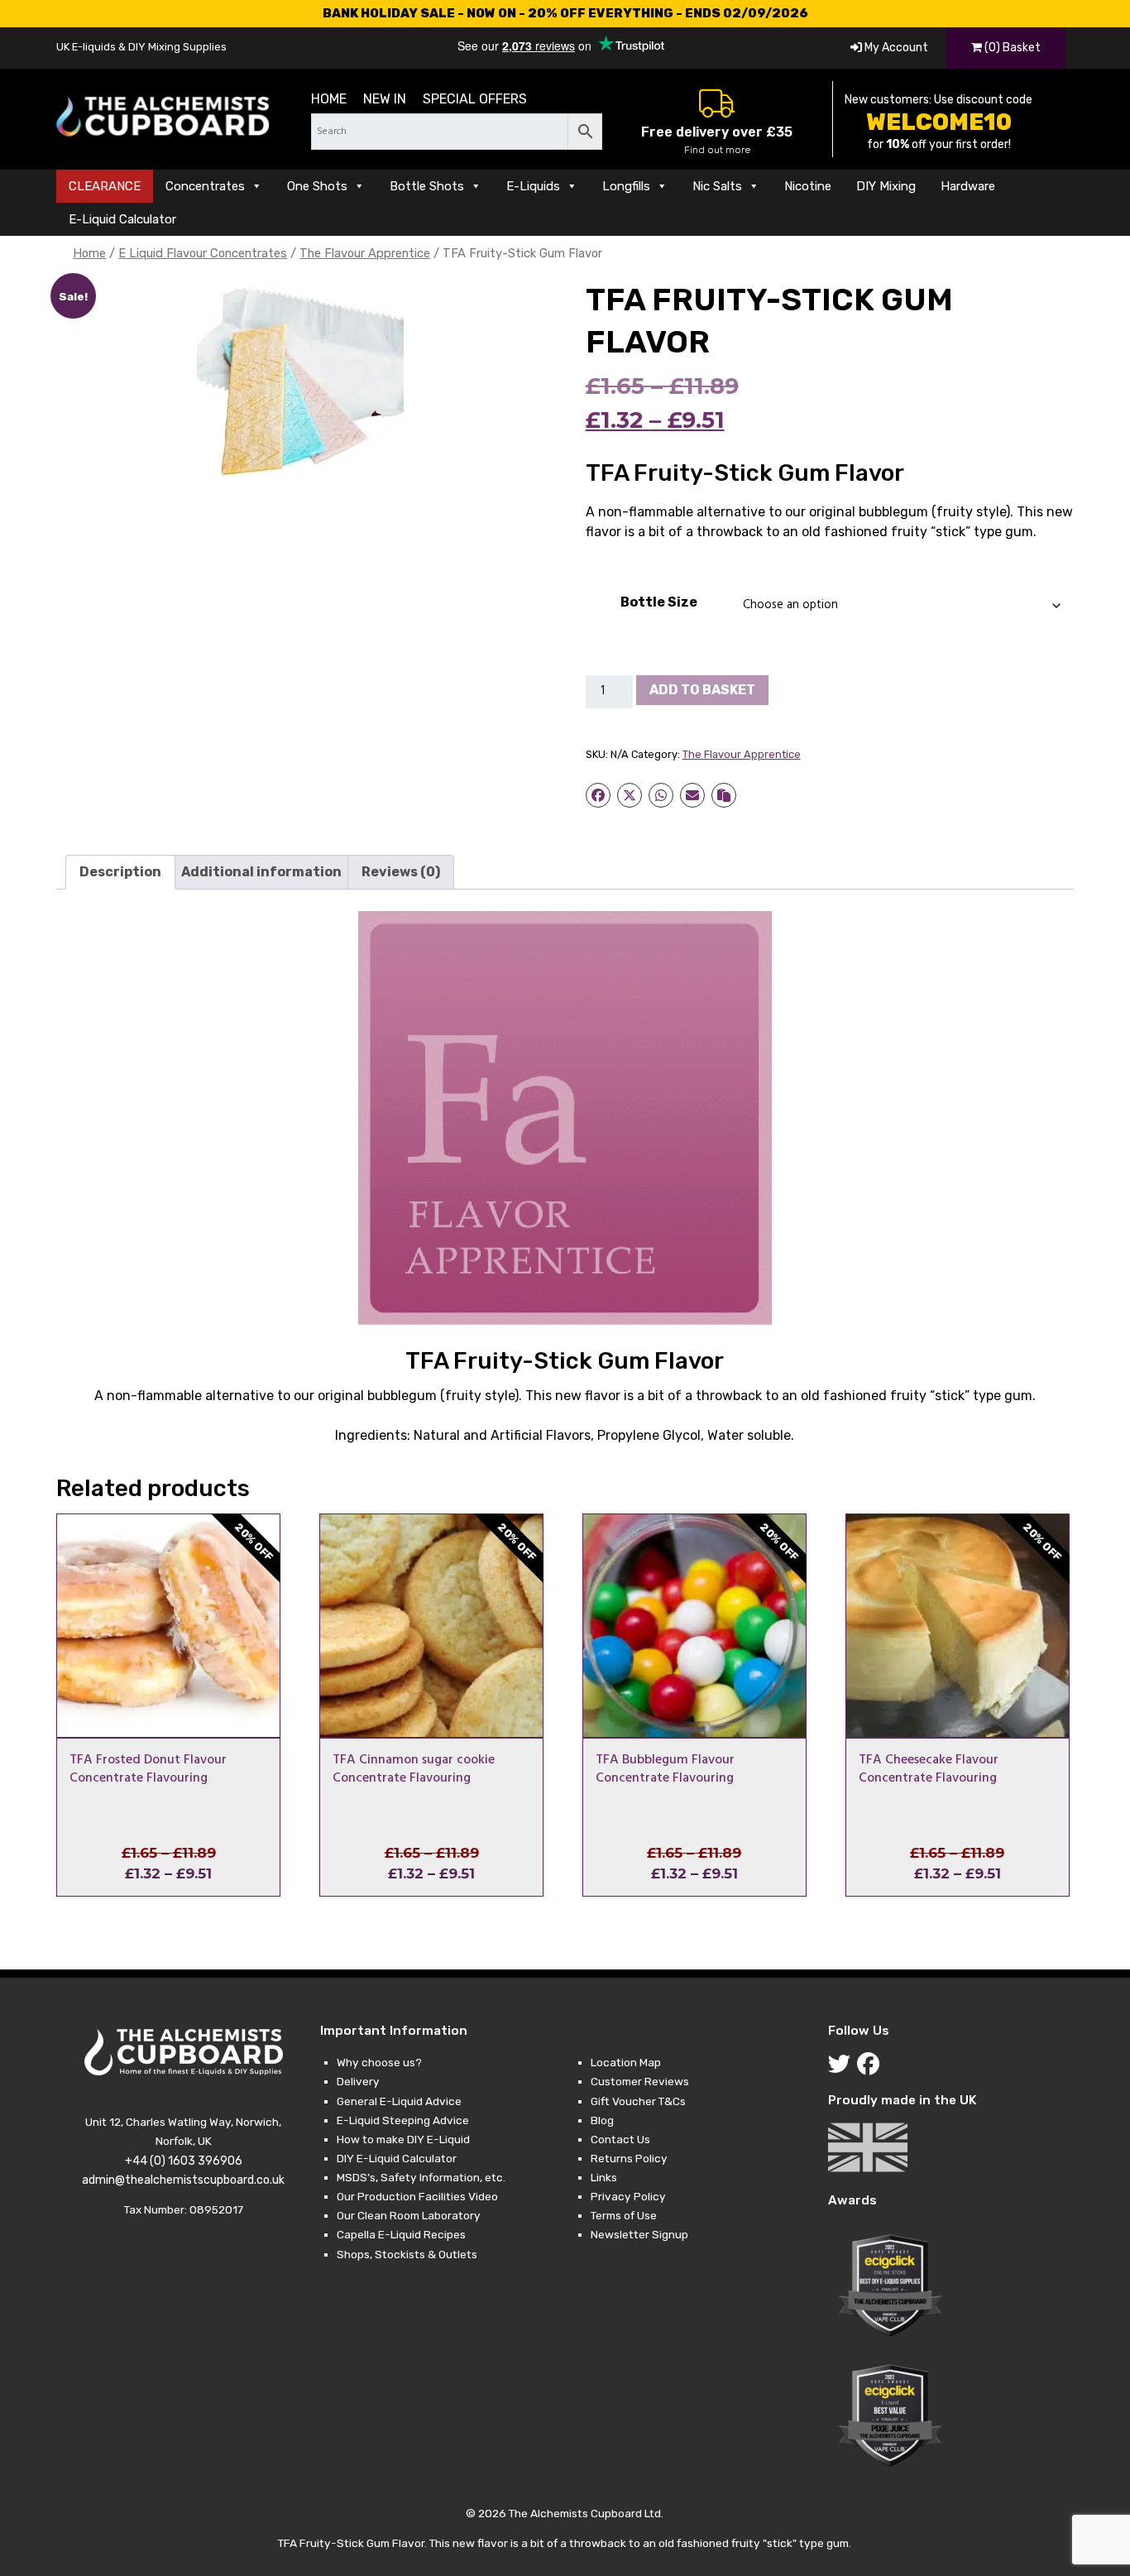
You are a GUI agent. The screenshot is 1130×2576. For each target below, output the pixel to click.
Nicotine (808, 186)
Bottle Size (659, 602)
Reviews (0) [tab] (401, 872)
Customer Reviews (640, 2081)
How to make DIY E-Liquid (403, 2139)
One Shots (317, 186)
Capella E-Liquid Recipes (401, 2234)
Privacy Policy (628, 2196)
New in (385, 99)
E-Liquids (533, 186)
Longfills (626, 186)
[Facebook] (871, 2068)
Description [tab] (120, 872)
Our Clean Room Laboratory (409, 2215)
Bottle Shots (427, 186)
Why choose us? (379, 2062)
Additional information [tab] (261, 872)
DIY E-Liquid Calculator (397, 2158)
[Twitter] (843, 2068)
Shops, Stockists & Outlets (407, 2254)
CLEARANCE (105, 186)
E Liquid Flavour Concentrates (203, 253)
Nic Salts (717, 186)
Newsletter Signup (639, 2234)
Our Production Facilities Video (417, 2196)
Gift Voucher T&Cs (638, 2101)
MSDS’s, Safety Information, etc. (421, 2177)
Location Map (626, 2062)
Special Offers (475, 99)
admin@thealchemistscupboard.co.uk (183, 2180)
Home (329, 99)
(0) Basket (1011, 48)
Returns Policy (629, 2158)
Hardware (968, 186)
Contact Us (620, 2139)
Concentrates (205, 186)
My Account (895, 48)
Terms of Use (624, 2215)
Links (604, 2177)
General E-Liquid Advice (399, 2101)
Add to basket (702, 690)
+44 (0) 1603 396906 (184, 2161)
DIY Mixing (886, 186)
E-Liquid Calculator (122, 219)
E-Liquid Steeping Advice (403, 2120)
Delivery (358, 2081)
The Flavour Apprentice (365, 253)
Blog (602, 2120)
